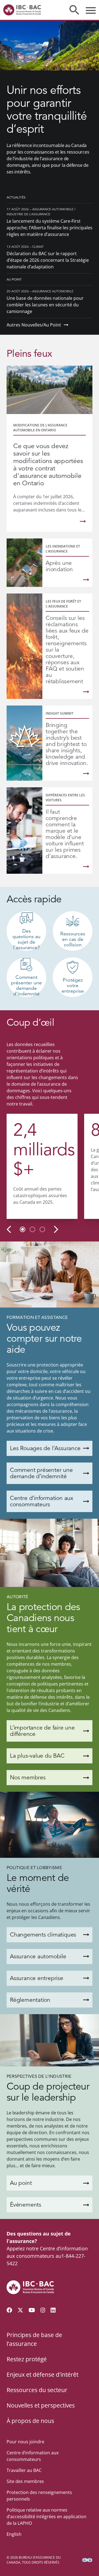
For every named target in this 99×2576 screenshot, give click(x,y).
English (14, 2534)
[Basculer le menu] (91, 10)
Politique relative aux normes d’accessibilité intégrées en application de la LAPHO (46, 2517)
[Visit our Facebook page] (9, 2310)
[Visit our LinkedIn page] (53, 2310)
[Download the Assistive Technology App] (87, 2560)
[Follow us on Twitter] (20, 2310)
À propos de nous (30, 2421)
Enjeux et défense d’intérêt (42, 2375)
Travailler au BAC (24, 2470)
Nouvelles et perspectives (41, 2405)
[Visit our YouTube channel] (32, 2310)
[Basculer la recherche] (74, 10)
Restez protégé (27, 2359)
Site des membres (25, 2481)
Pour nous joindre (25, 2442)
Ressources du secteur (37, 2390)
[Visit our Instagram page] (43, 2310)
